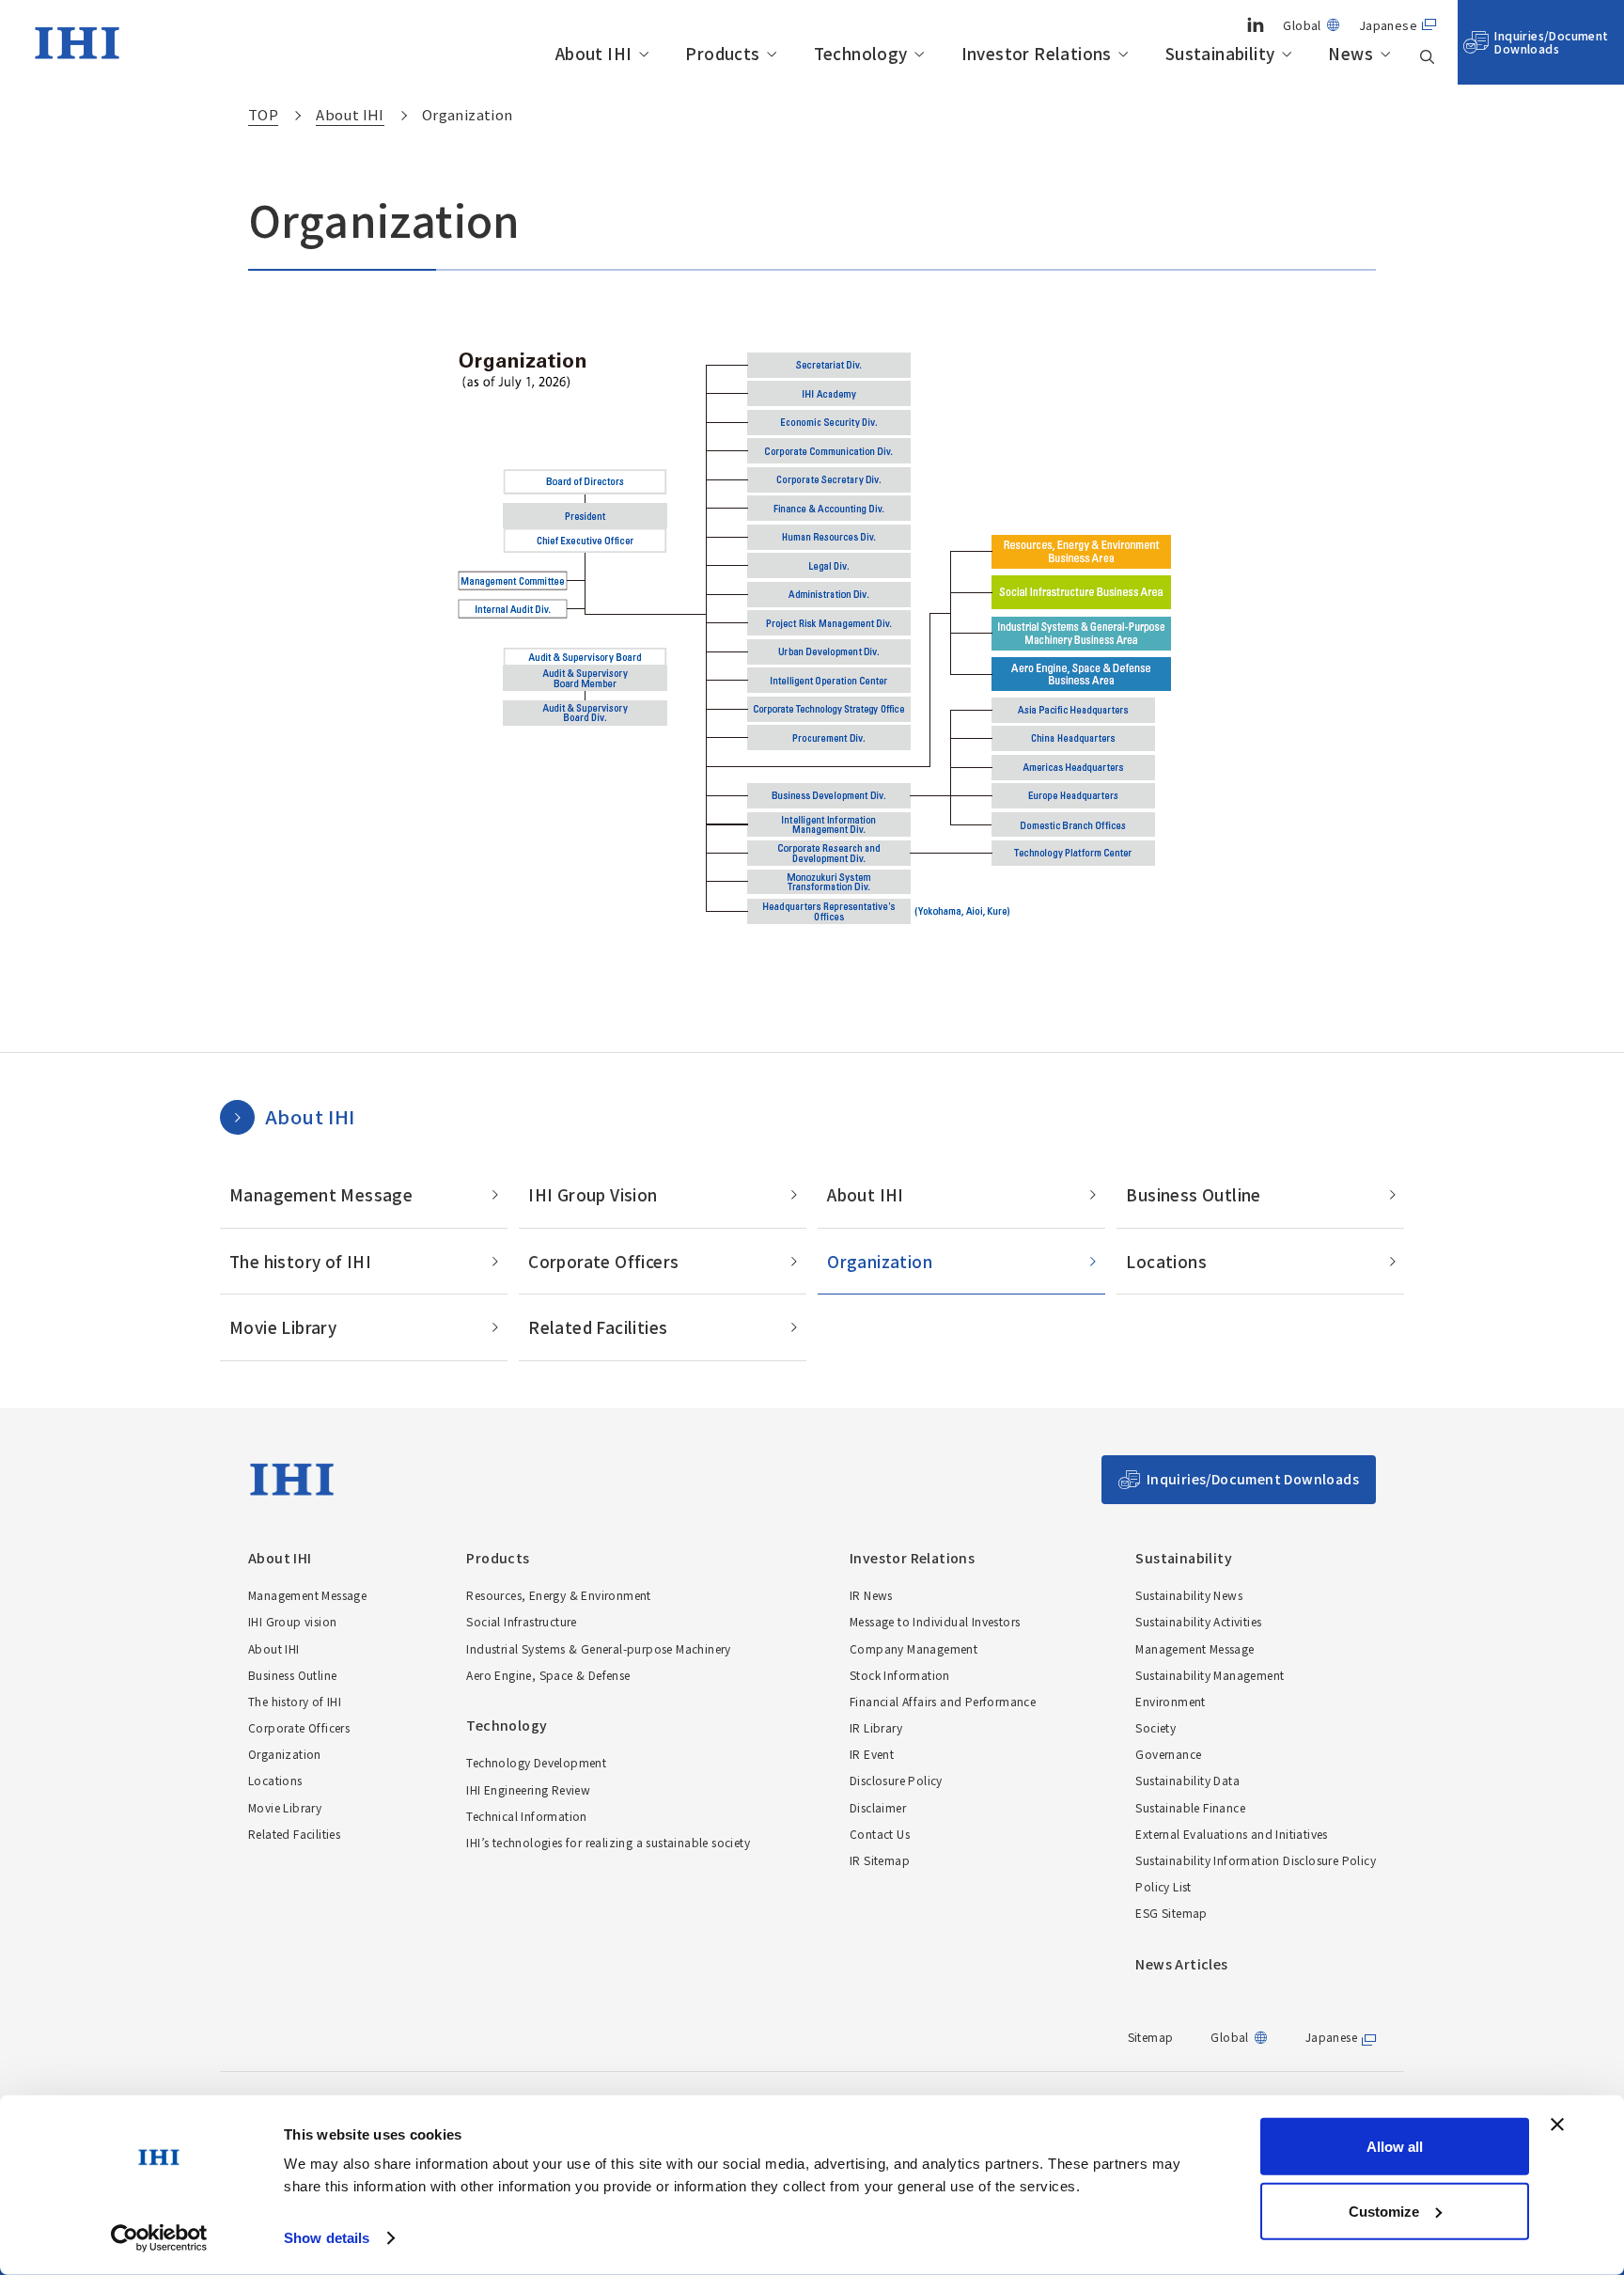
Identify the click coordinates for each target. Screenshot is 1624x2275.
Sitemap (1151, 2037)
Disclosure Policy (896, 1780)
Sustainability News (1189, 1595)
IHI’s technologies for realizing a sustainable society (608, 1842)
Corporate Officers (603, 1261)
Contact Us (880, 1834)
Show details (327, 2238)
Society (1156, 1727)
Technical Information (526, 1816)
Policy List (1163, 1886)
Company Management (913, 1648)
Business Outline (1193, 1194)
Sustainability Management (1210, 1675)
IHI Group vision (292, 1621)
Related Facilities (598, 1327)
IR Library (876, 1727)
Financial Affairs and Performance (943, 1701)
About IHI (594, 54)
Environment (1170, 1701)
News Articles (1181, 1964)
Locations (1166, 1261)
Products (722, 54)
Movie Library (283, 1327)
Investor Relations (1037, 54)
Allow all (1395, 2147)
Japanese (1388, 25)
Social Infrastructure (521, 1621)
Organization (880, 1261)
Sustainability (1220, 54)
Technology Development (536, 1762)
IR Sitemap (880, 1860)
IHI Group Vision (593, 1194)
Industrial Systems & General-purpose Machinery (598, 1648)
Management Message (321, 1194)
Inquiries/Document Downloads (1551, 42)
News (1351, 54)
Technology (861, 54)
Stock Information (900, 1675)
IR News (871, 1595)
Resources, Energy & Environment (558, 1595)
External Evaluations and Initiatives (1231, 1834)
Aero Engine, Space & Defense (548, 1675)
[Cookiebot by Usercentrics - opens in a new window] (159, 2238)
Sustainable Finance (1190, 1807)
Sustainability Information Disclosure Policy (1256, 1860)
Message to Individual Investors (935, 1621)
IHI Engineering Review (528, 1789)
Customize (1384, 2211)
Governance (1168, 1754)
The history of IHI (300, 1261)
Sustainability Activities (1198, 1621)
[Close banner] (1557, 2125)
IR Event (872, 1754)
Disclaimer (878, 1807)
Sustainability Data (1187, 1780)
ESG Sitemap (1171, 1913)
